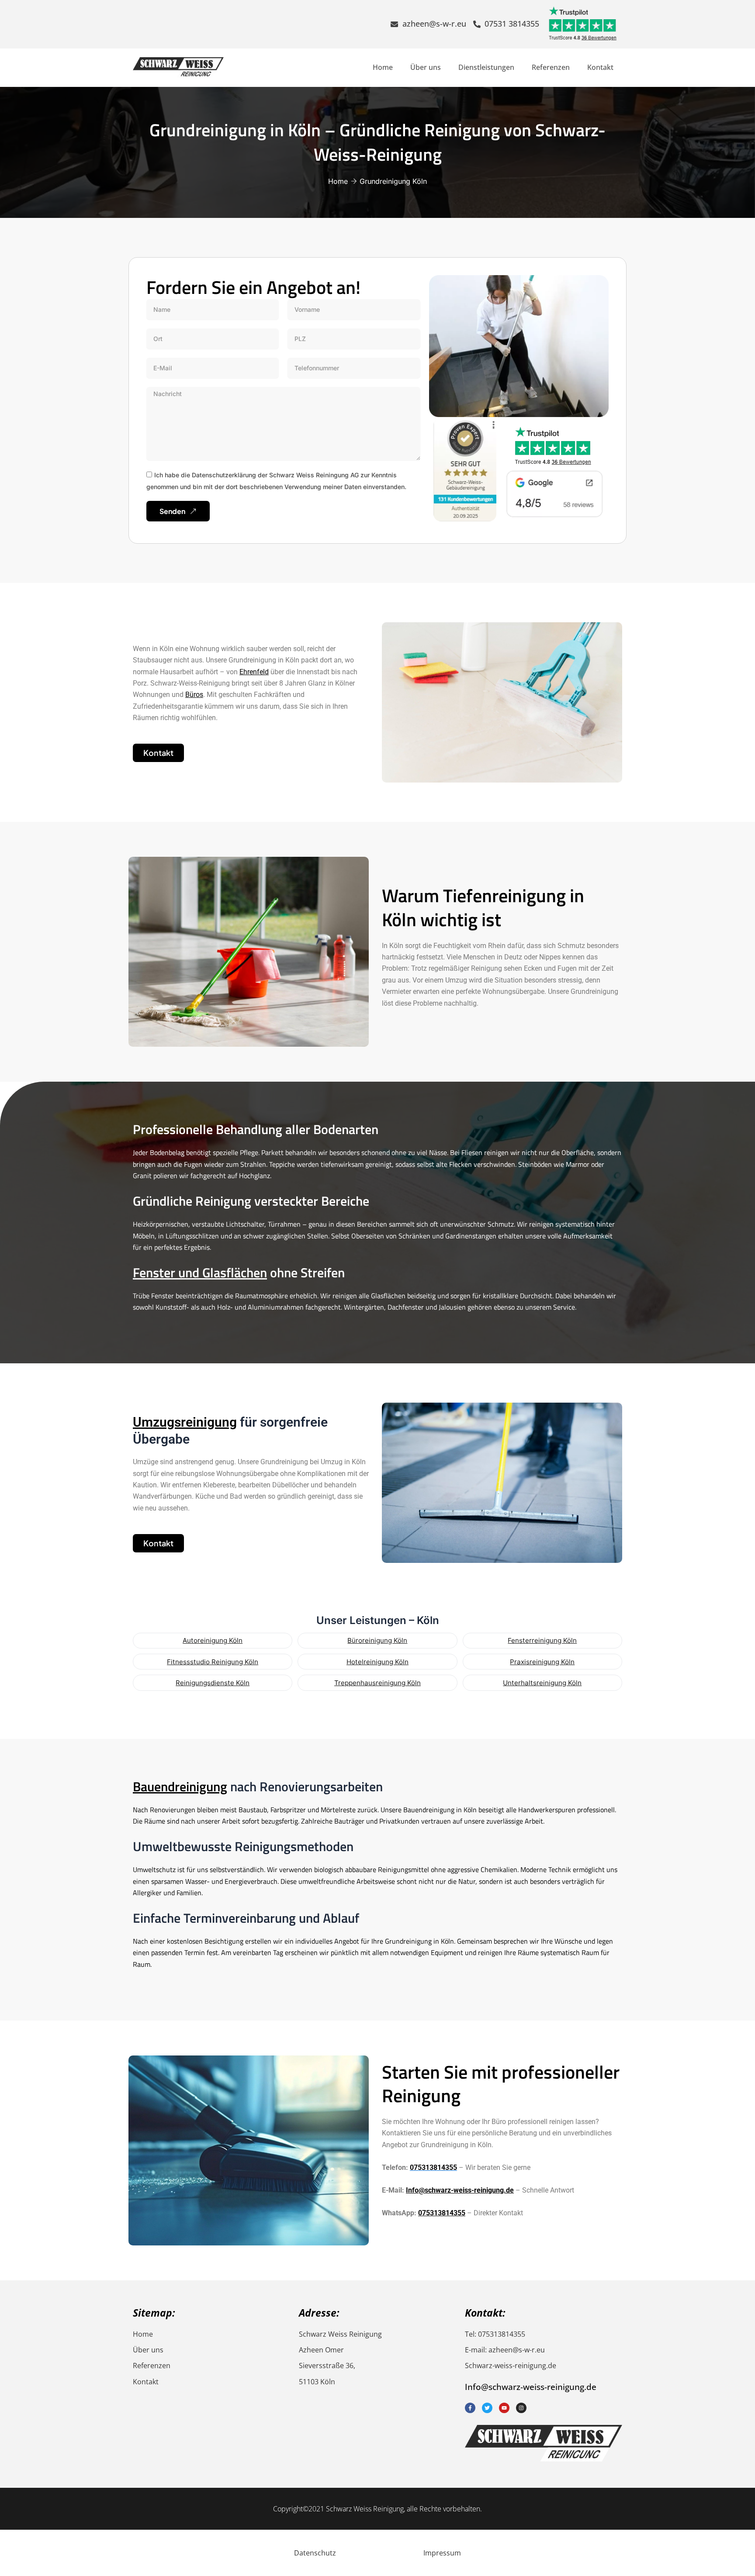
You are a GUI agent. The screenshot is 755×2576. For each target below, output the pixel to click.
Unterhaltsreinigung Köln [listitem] (542, 1683)
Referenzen (551, 67)
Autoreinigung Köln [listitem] (213, 1640)
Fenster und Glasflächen (200, 1272)
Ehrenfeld (254, 672)
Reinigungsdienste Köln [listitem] (213, 1683)
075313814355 (442, 2213)
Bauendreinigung (180, 1786)
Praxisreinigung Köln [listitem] (542, 1662)
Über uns (426, 67)
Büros (194, 695)
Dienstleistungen (486, 67)
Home (383, 67)
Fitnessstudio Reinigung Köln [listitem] (213, 1662)
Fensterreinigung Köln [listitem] (542, 1640)
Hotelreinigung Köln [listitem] (377, 1662)
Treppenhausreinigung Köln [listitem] (377, 1683)
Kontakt (600, 67)
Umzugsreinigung (185, 1422)
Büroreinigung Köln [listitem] (377, 1640)
